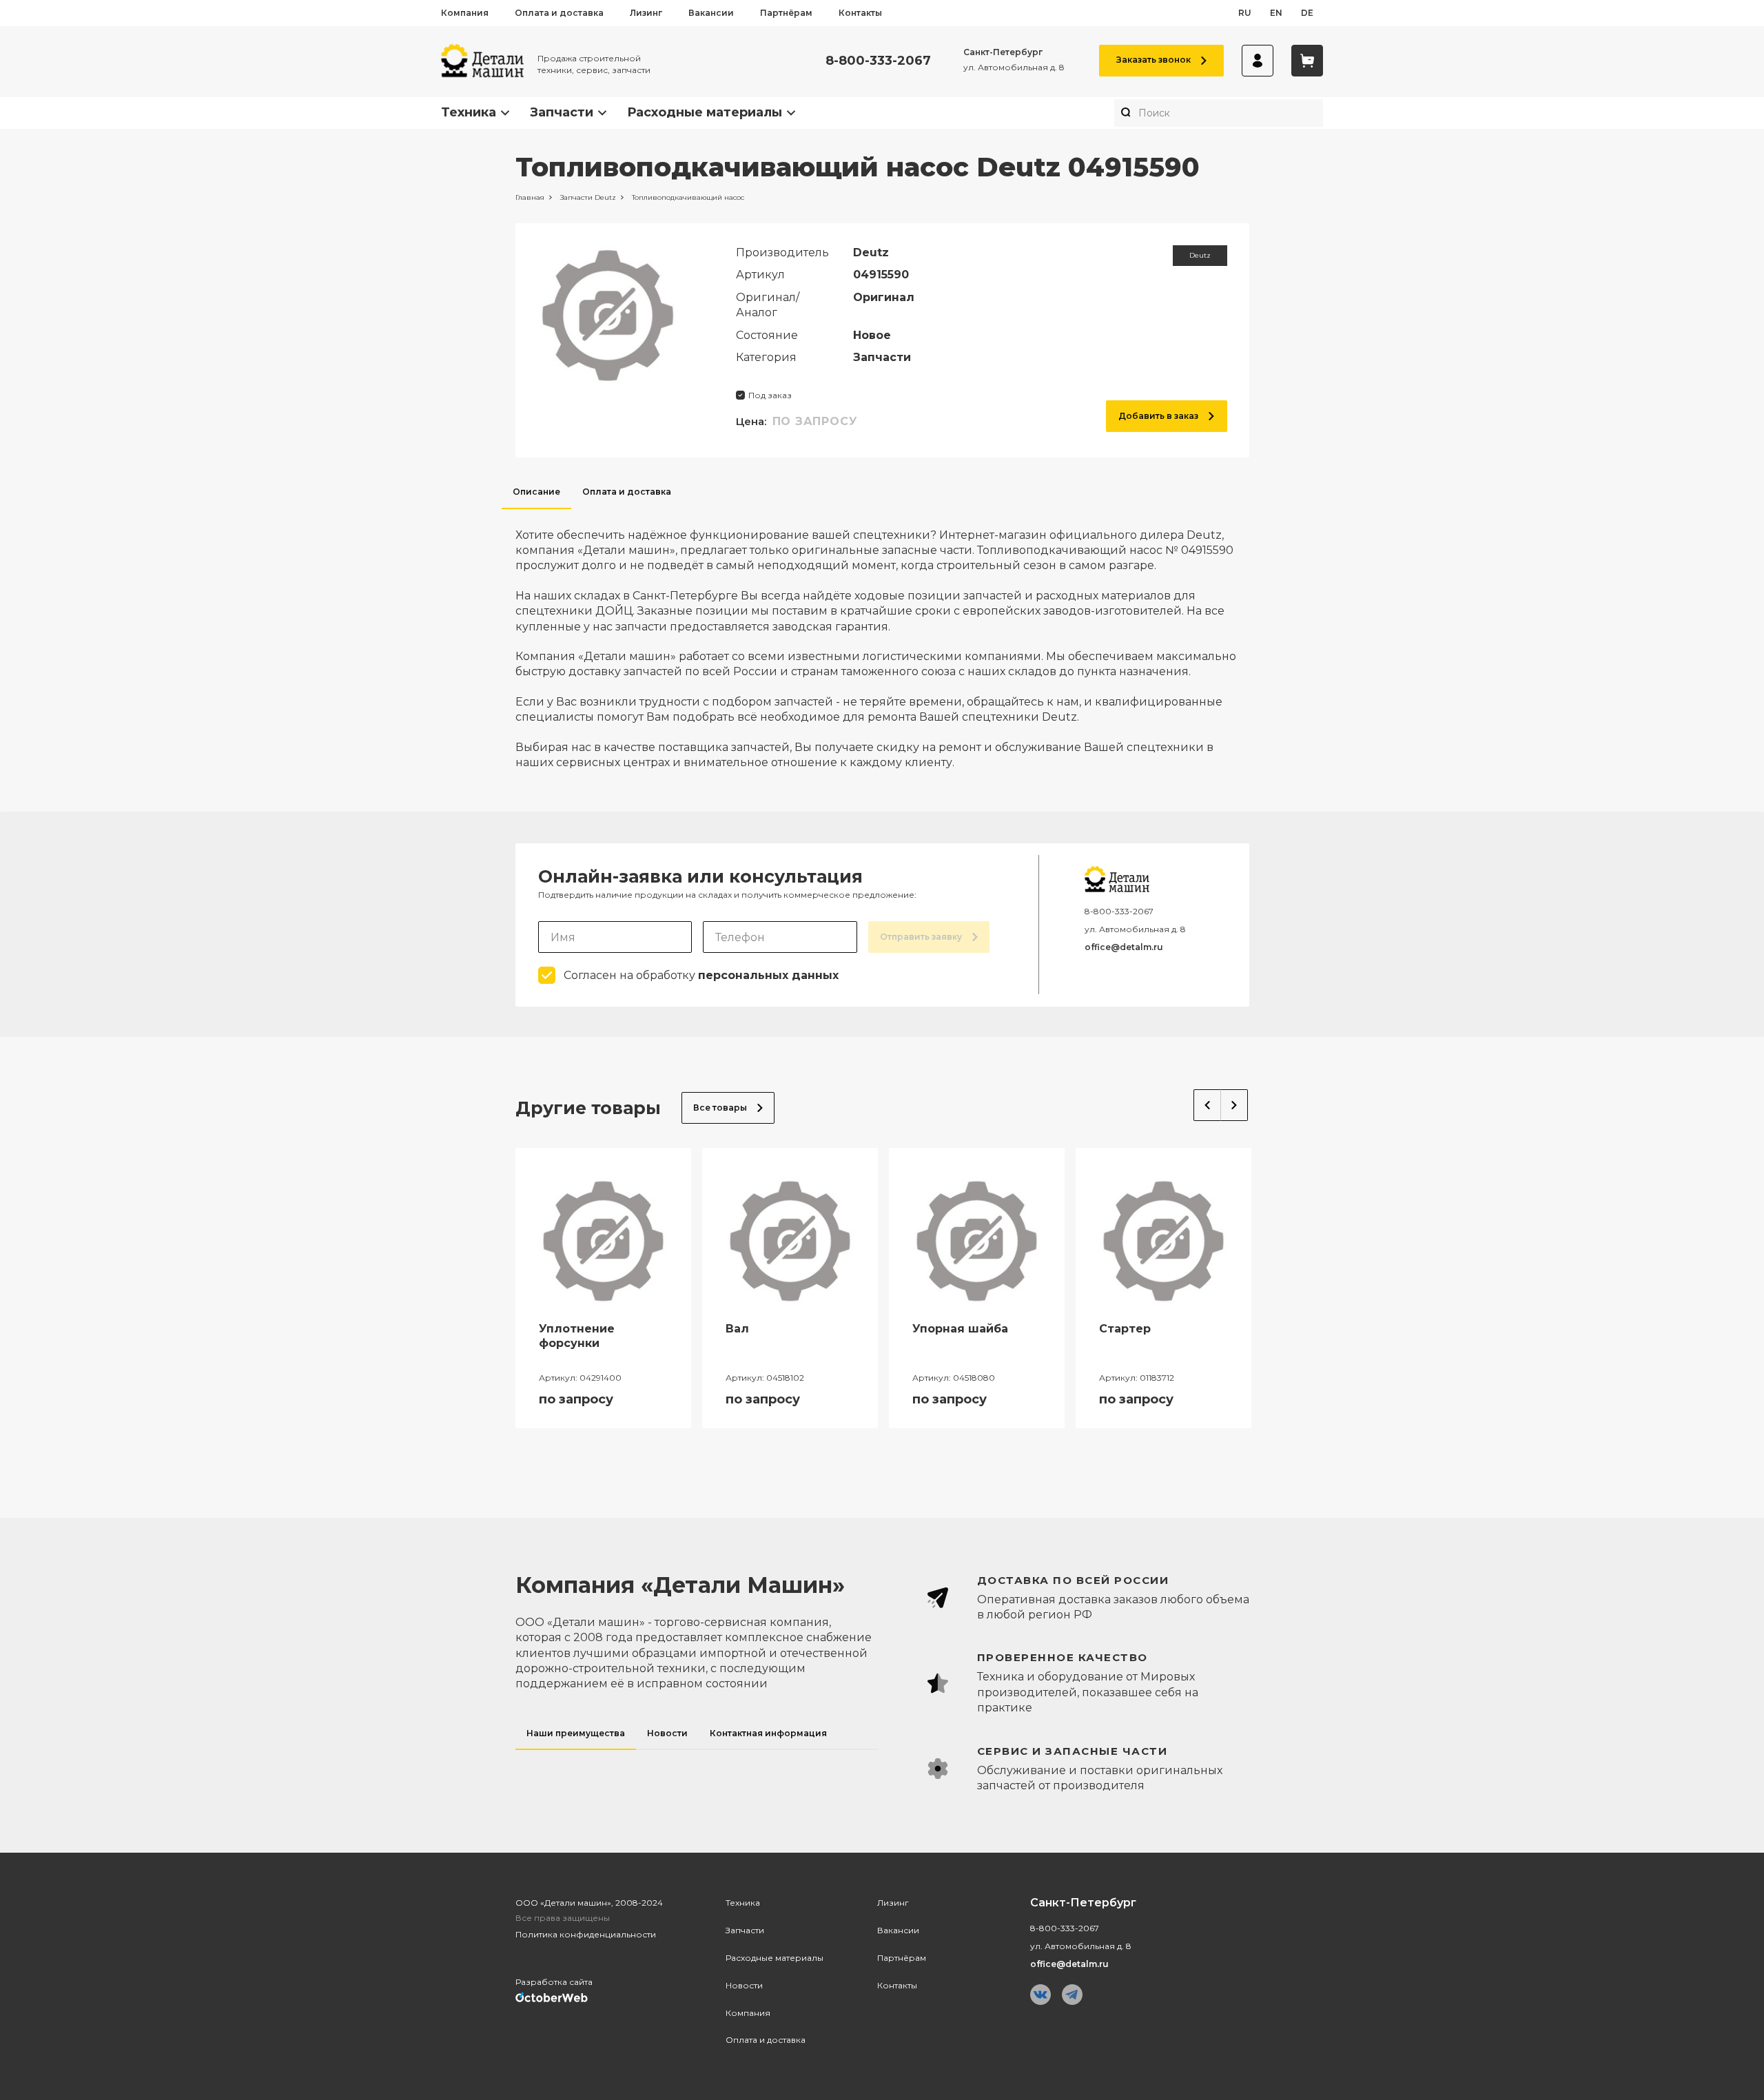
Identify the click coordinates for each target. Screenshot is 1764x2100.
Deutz (1200, 255)
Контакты (860, 13)
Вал (737, 1329)
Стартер (1125, 1329)
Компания (465, 13)
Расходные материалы (705, 112)
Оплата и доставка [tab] (627, 492)
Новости (744, 1985)
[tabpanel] (882, 640)
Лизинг (646, 13)
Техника (469, 112)
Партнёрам (786, 13)
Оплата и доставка (559, 13)
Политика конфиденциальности (586, 1934)
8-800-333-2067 (878, 61)
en (1276, 13)
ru (1245, 13)
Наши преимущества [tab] (576, 1733)
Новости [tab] (667, 1733)
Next (1234, 1105)
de (1307, 13)
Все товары (720, 1108)
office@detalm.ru (1124, 947)
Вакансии (711, 13)
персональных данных (768, 975)
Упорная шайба (960, 1329)
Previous (1207, 1105)
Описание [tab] (536, 492)
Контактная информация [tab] (768, 1733)
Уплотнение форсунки (577, 1336)
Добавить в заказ (1158, 416)
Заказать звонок (1153, 60)
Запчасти (562, 112)
